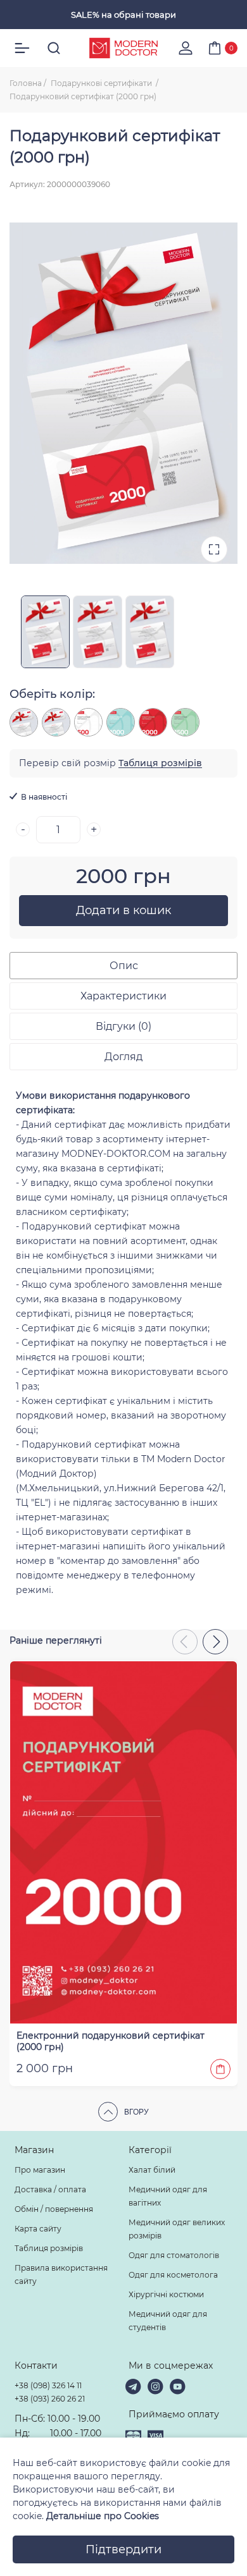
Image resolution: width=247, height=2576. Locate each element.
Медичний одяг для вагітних (168, 2196)
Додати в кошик (123, 910)
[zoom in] (214, 549)
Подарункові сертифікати (102, 83)
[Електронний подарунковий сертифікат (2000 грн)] (153, 722)
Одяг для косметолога (173, 2275)
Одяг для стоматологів (174, 2255)
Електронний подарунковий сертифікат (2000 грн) (111, 2041)
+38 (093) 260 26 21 (50, 2399)
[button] (215, 1642)
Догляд (123, 1057)
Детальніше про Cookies (103, 2516)
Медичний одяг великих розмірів (177, 2229)
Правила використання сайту (61, 2274)
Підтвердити (123, 2549)
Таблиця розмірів (160, 763)
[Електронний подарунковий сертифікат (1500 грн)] (185, 722)
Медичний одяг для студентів (168, 2321)
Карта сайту (38, 2229)
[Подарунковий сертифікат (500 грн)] (24, 722)
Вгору (136, 2112)
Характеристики (123, 996)
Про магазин (40, 2170)
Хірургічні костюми (166, 2294)
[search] (54, 48)
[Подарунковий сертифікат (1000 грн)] (56, 722)
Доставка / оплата (50, 2189)
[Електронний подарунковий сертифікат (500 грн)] (88, 722)
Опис (124, 966)
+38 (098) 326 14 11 (48, 2385)
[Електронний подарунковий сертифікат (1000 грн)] (121, 722)
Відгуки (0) (123, 1026)
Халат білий (152, 2170)
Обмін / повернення (54, 2209)
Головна (26, 83)
